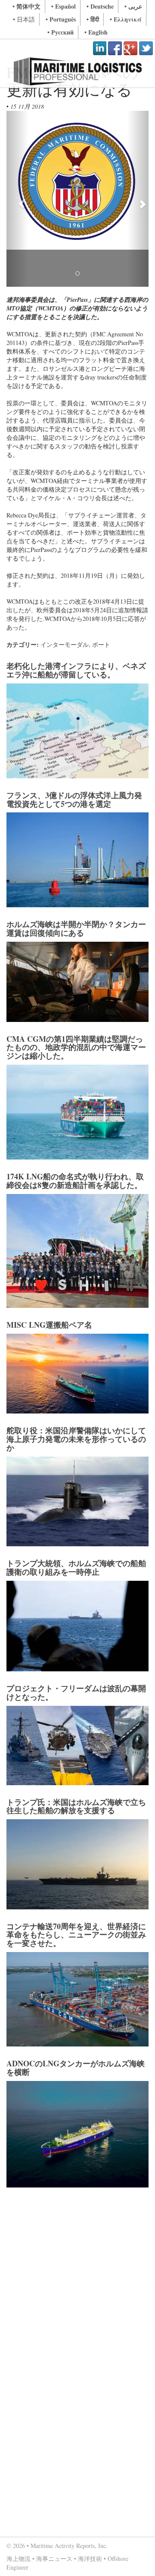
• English (96, 32)
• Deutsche (100, 6)
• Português (61, 19)
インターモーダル (65, 644)
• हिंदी (93, 19)
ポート (101, 644)
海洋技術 (90, 2559)
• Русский (60, 32)
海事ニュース (54, 2559)
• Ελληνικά (126, 19)
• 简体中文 (26, 6)
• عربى (133, 6)
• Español (64, 6)
